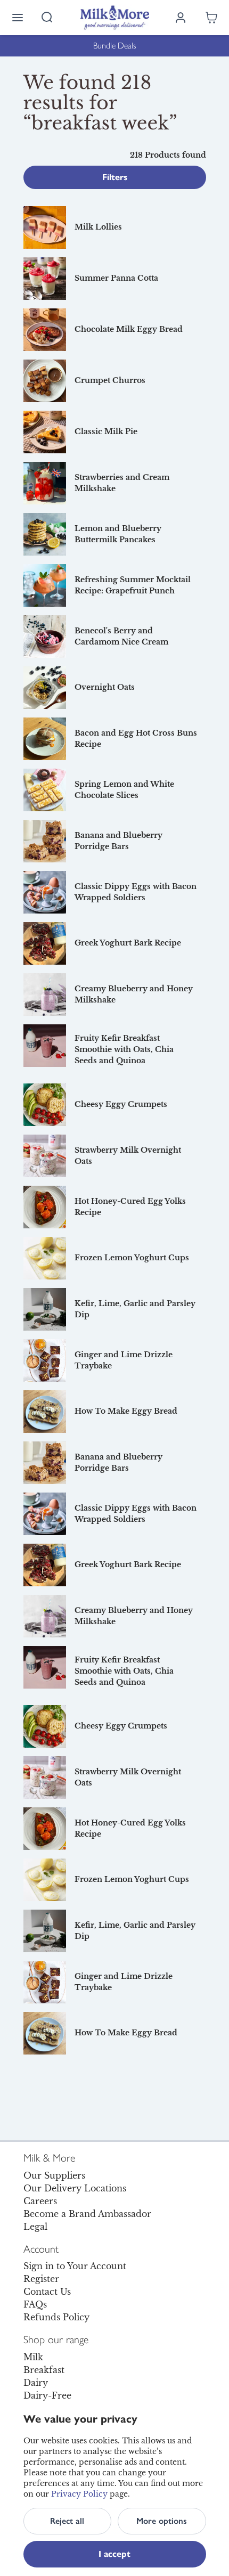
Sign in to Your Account (75, 2266)
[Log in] (181, 18)
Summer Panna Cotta (116, 278)
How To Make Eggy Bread (126, 1411)
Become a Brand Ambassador (87, 2214)
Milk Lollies (98, 227)
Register (41, 2279)
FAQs (35, 2304)
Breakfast (44, 2370)
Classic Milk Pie (106, 431)
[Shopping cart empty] (211, 18)
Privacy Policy (79, 2494)
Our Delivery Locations (75, 2188)
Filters (115, 177)
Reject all (67, 2521)
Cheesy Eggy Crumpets (121, 1104)
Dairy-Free (47, 2395)
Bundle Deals (115, 46)
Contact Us (47, 2292)
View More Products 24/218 (114, 2080)
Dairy (36, 2383)
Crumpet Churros (110, 380)
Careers (40, 2201)
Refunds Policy (56, 2317)
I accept (114, 2554)
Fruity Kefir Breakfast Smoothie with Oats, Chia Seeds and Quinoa (124, 1049)
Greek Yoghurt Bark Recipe (128, 943)
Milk (33, 2357)
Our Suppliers (54, 2175)
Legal (35, 2227)
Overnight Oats (105, 687)
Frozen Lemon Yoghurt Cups (132, 1258)
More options (162, 2521)
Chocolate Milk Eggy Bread (129, 329)
